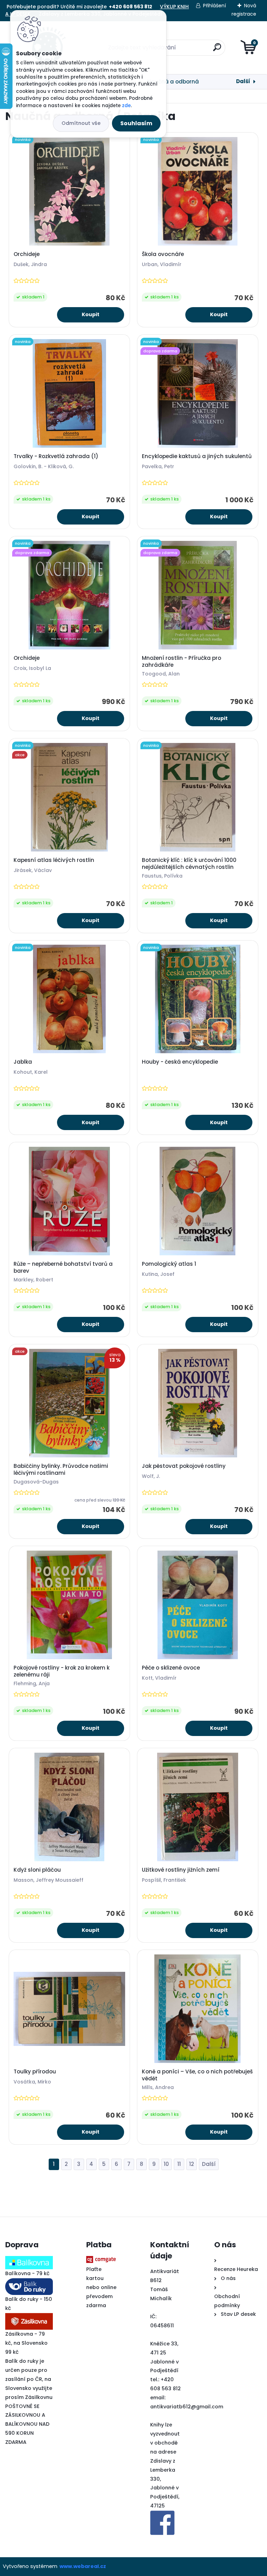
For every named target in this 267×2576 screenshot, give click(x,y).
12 (192, 2164)
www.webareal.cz (83, 2566)
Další (243, 81)
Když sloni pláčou (37, 1870)
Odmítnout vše (81, 123)
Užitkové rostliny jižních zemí (181, 1870)
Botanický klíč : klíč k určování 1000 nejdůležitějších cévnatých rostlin (189, 864)
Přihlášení (215, 6)
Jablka (23, 1062)
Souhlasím (136, 123)
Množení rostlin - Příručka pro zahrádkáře (181, 662)
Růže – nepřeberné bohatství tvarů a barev (63, 1267)
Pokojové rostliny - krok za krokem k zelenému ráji (62, 1671)
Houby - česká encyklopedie (180, 1062)
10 (166, 2164)
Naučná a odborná (173, 82)
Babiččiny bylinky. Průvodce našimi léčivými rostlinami (61, 1470)
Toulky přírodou (35, 2072)
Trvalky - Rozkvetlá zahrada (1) (56, 456)
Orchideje (27, 254)
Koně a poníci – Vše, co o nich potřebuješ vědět (197, 2075)
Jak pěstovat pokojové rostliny (184, 1466)
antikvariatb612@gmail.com (187, 2407)
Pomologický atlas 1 (169, 1264)
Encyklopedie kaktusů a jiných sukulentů (197, 456)
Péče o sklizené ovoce (171, 1668)
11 (179, 2164)
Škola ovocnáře (163, 254)
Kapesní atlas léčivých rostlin (54, 860)
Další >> (209, 2164)
